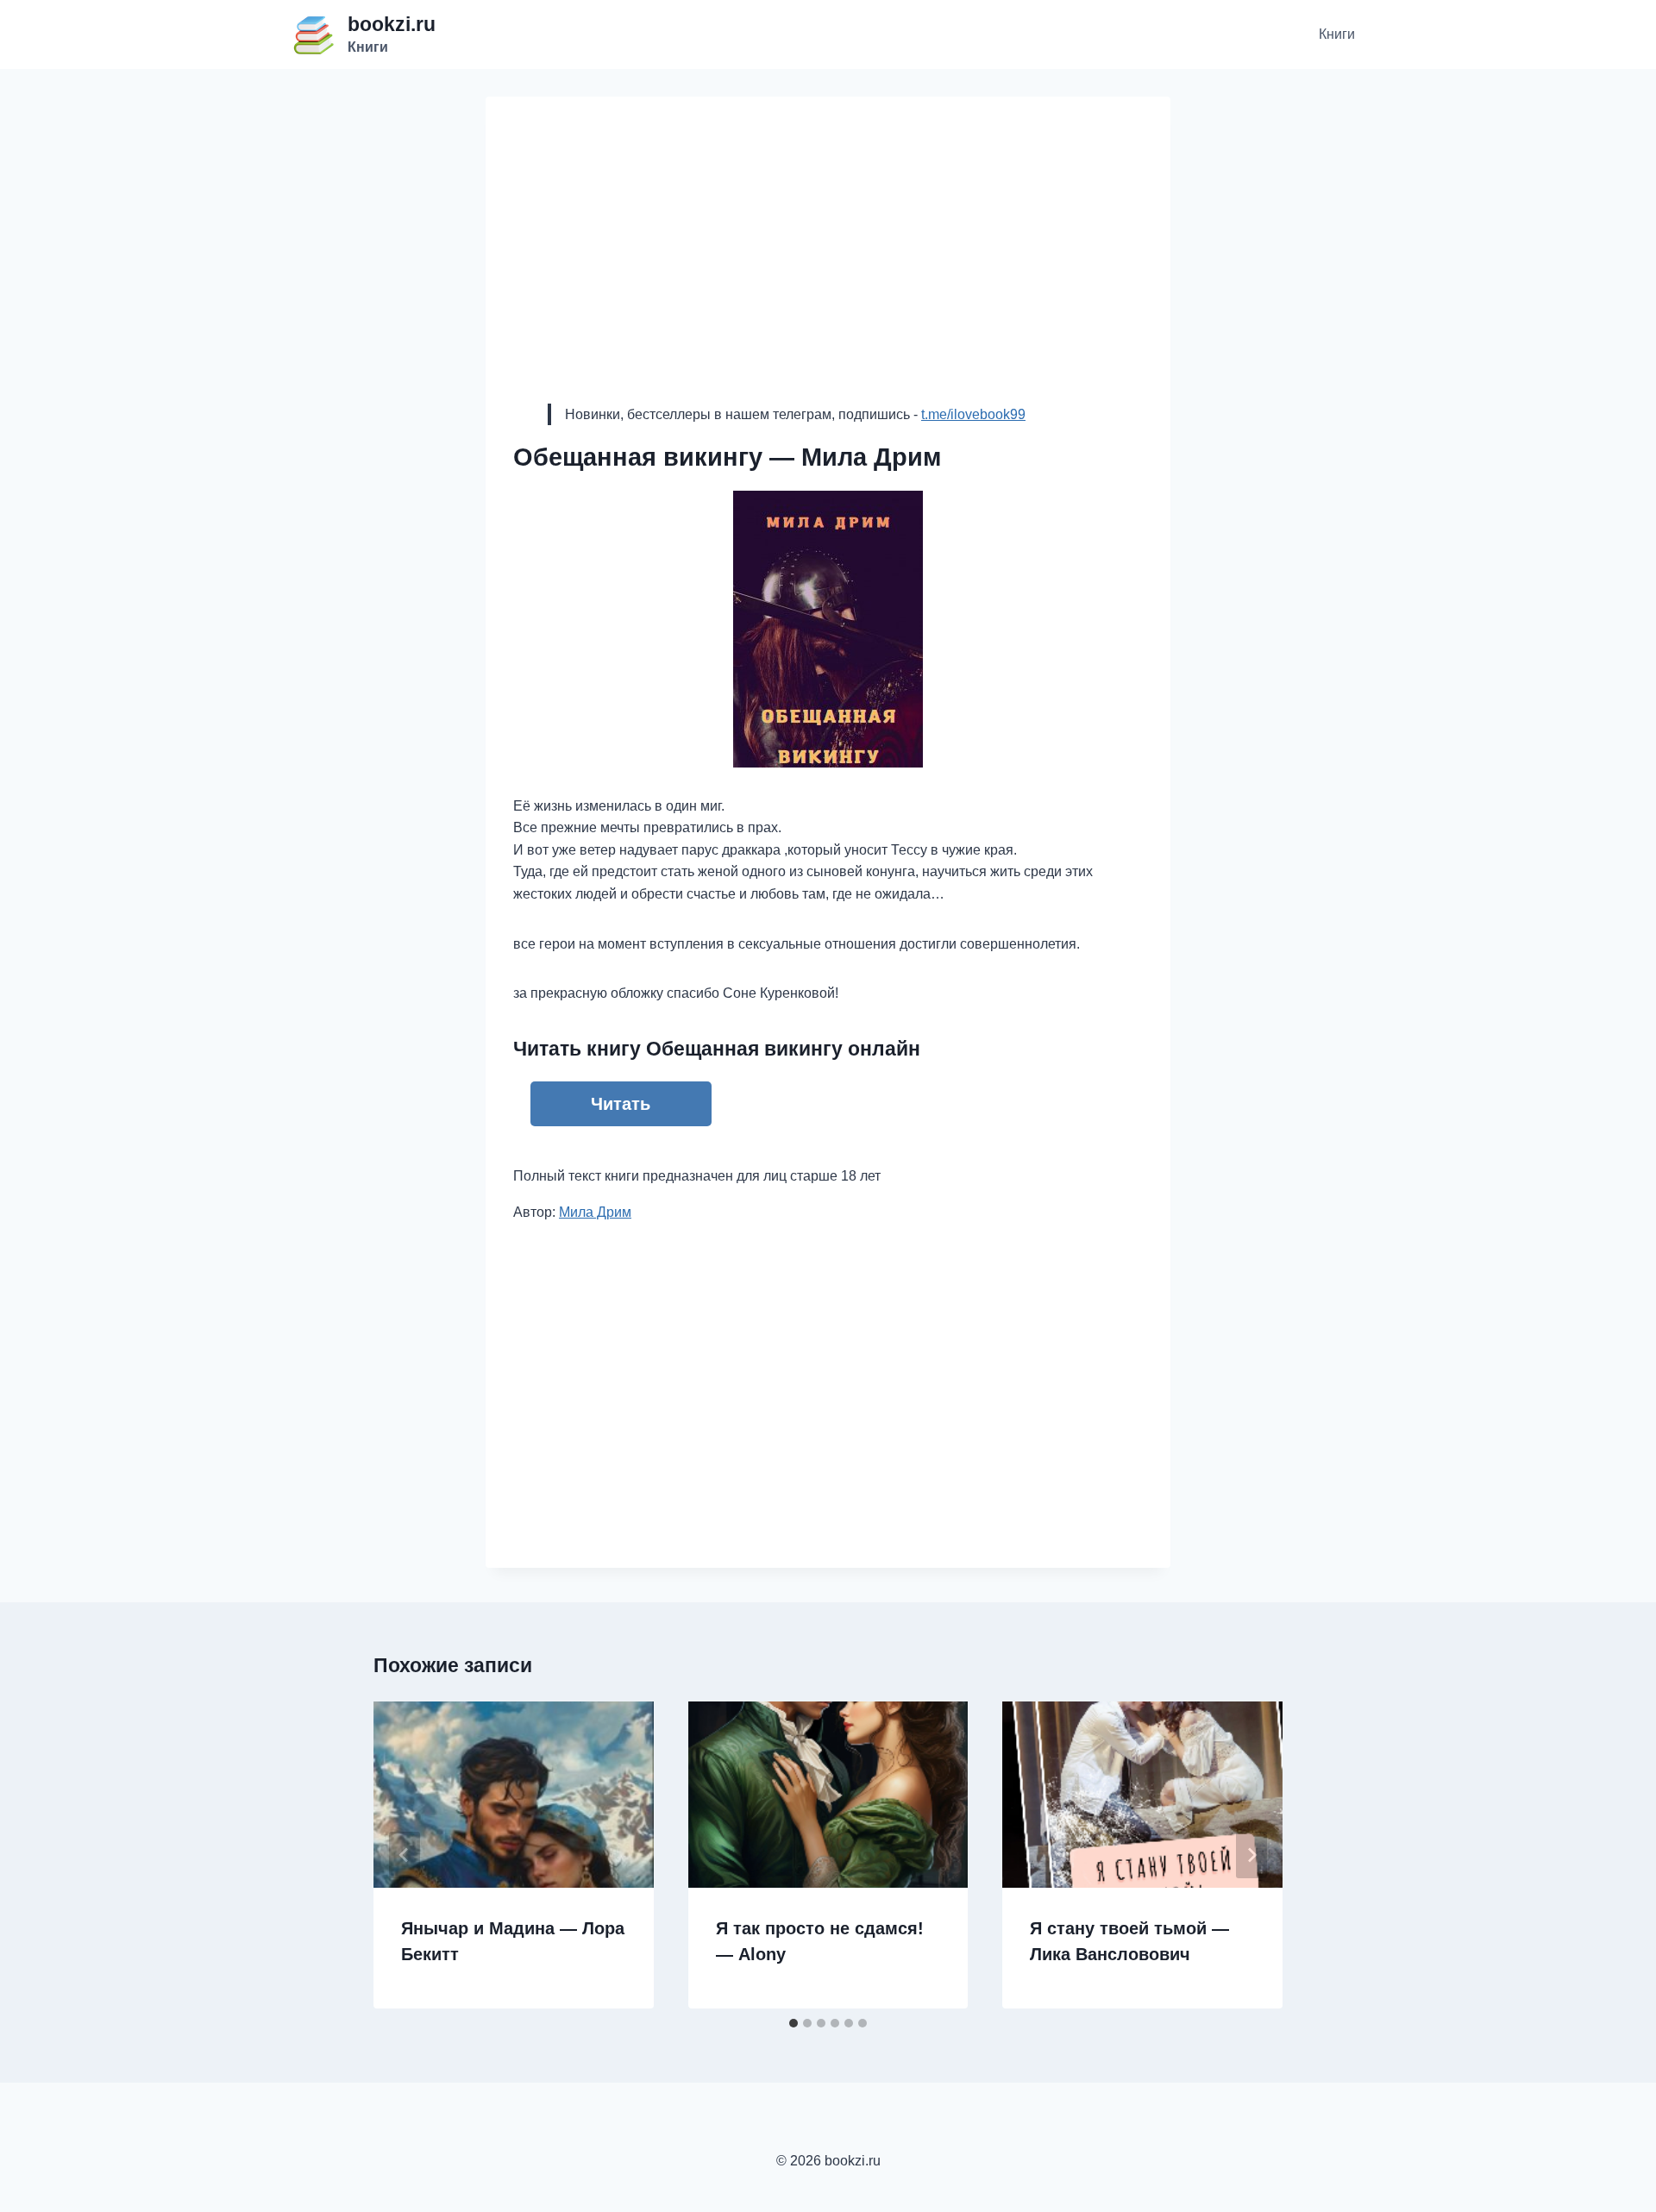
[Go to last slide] (405, 1855)
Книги (1337, 34)
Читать (621, 1104)
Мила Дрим (595, 1212)
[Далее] (1251, 1855)
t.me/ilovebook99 (973, 414)
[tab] (793, 2023)
